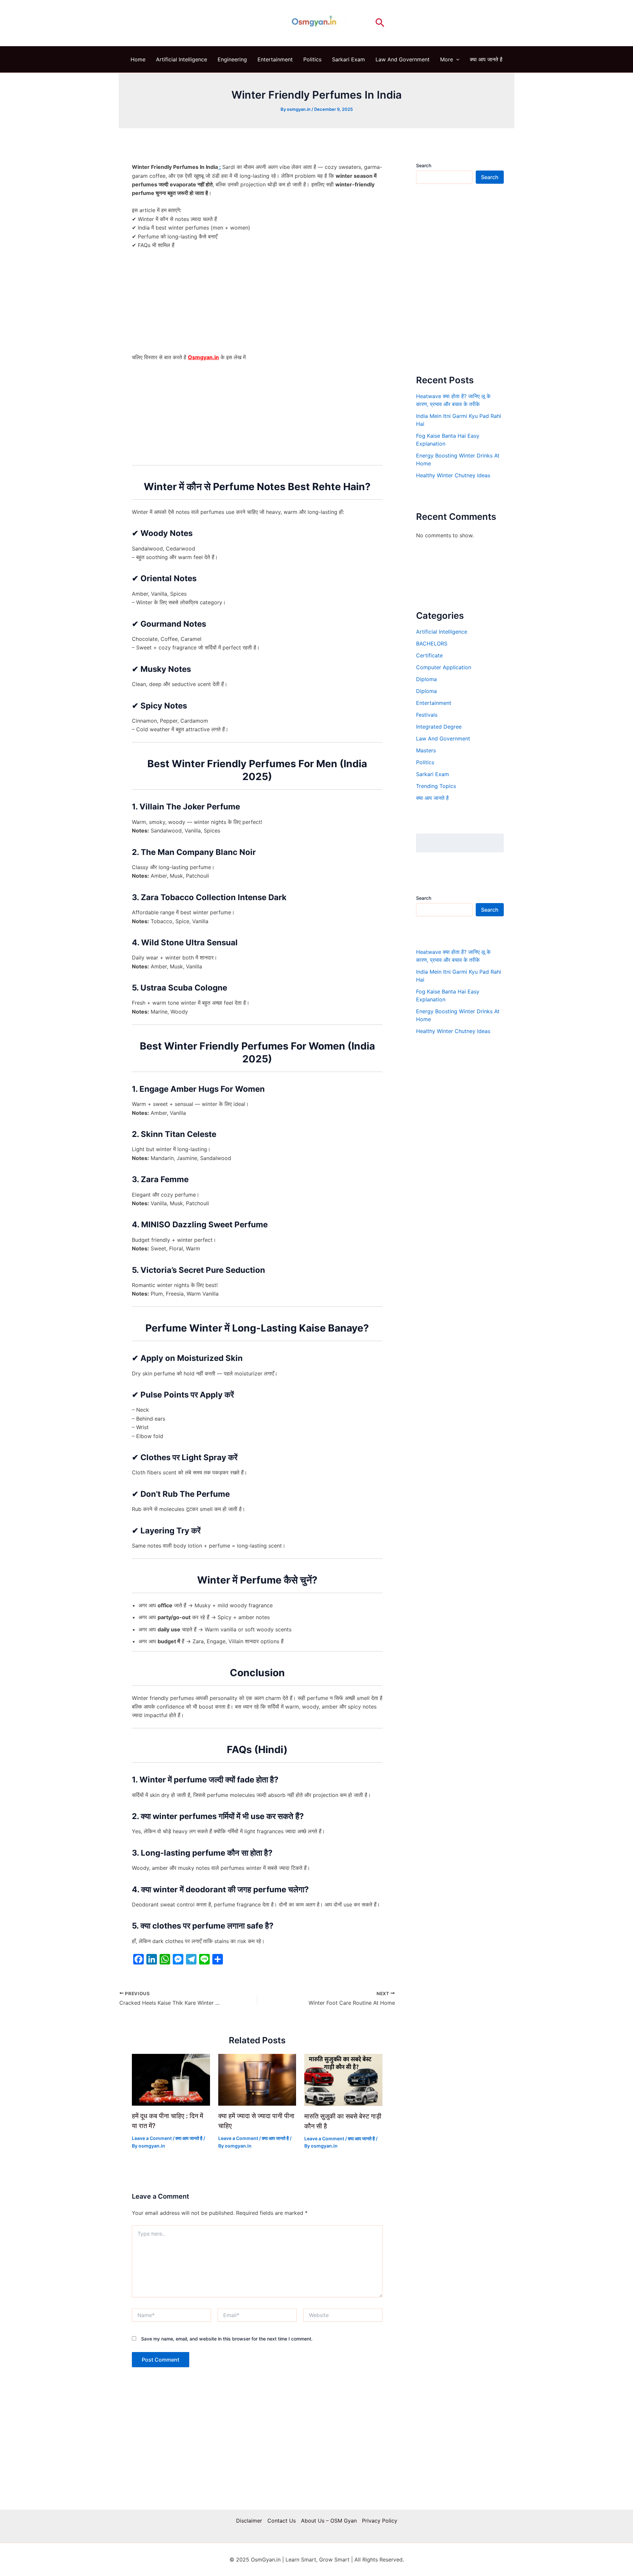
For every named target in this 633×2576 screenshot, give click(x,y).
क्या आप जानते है (486, 59)
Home (138, 59)
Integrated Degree (439, 727)
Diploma (426, 679)
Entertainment (275, 59)
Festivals (427, 715)
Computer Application (444, 667)
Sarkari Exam (348, 59)
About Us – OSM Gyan (329, 2521)
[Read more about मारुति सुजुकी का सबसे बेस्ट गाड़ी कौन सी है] (343, 2079)
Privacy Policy (380, 2521)
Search (424, 165)
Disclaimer (249, 2521)
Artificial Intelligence (181, 59)
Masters (426, 750)
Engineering (232, 59)
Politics (312, 59)
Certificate (429, 655)
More (447, 59)
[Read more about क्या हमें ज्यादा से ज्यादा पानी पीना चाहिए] (257, 2079)
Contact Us (282, 2521)
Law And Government (403, 59)
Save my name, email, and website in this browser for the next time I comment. (227, 2339)
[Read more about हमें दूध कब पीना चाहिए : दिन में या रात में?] (171, 2079)
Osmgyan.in (203, 357)
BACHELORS (432, 644)
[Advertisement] (257, 304)
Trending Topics (436, 786)
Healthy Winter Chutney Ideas (453, 476)
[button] (380, 23)
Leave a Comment (152, 2138)
